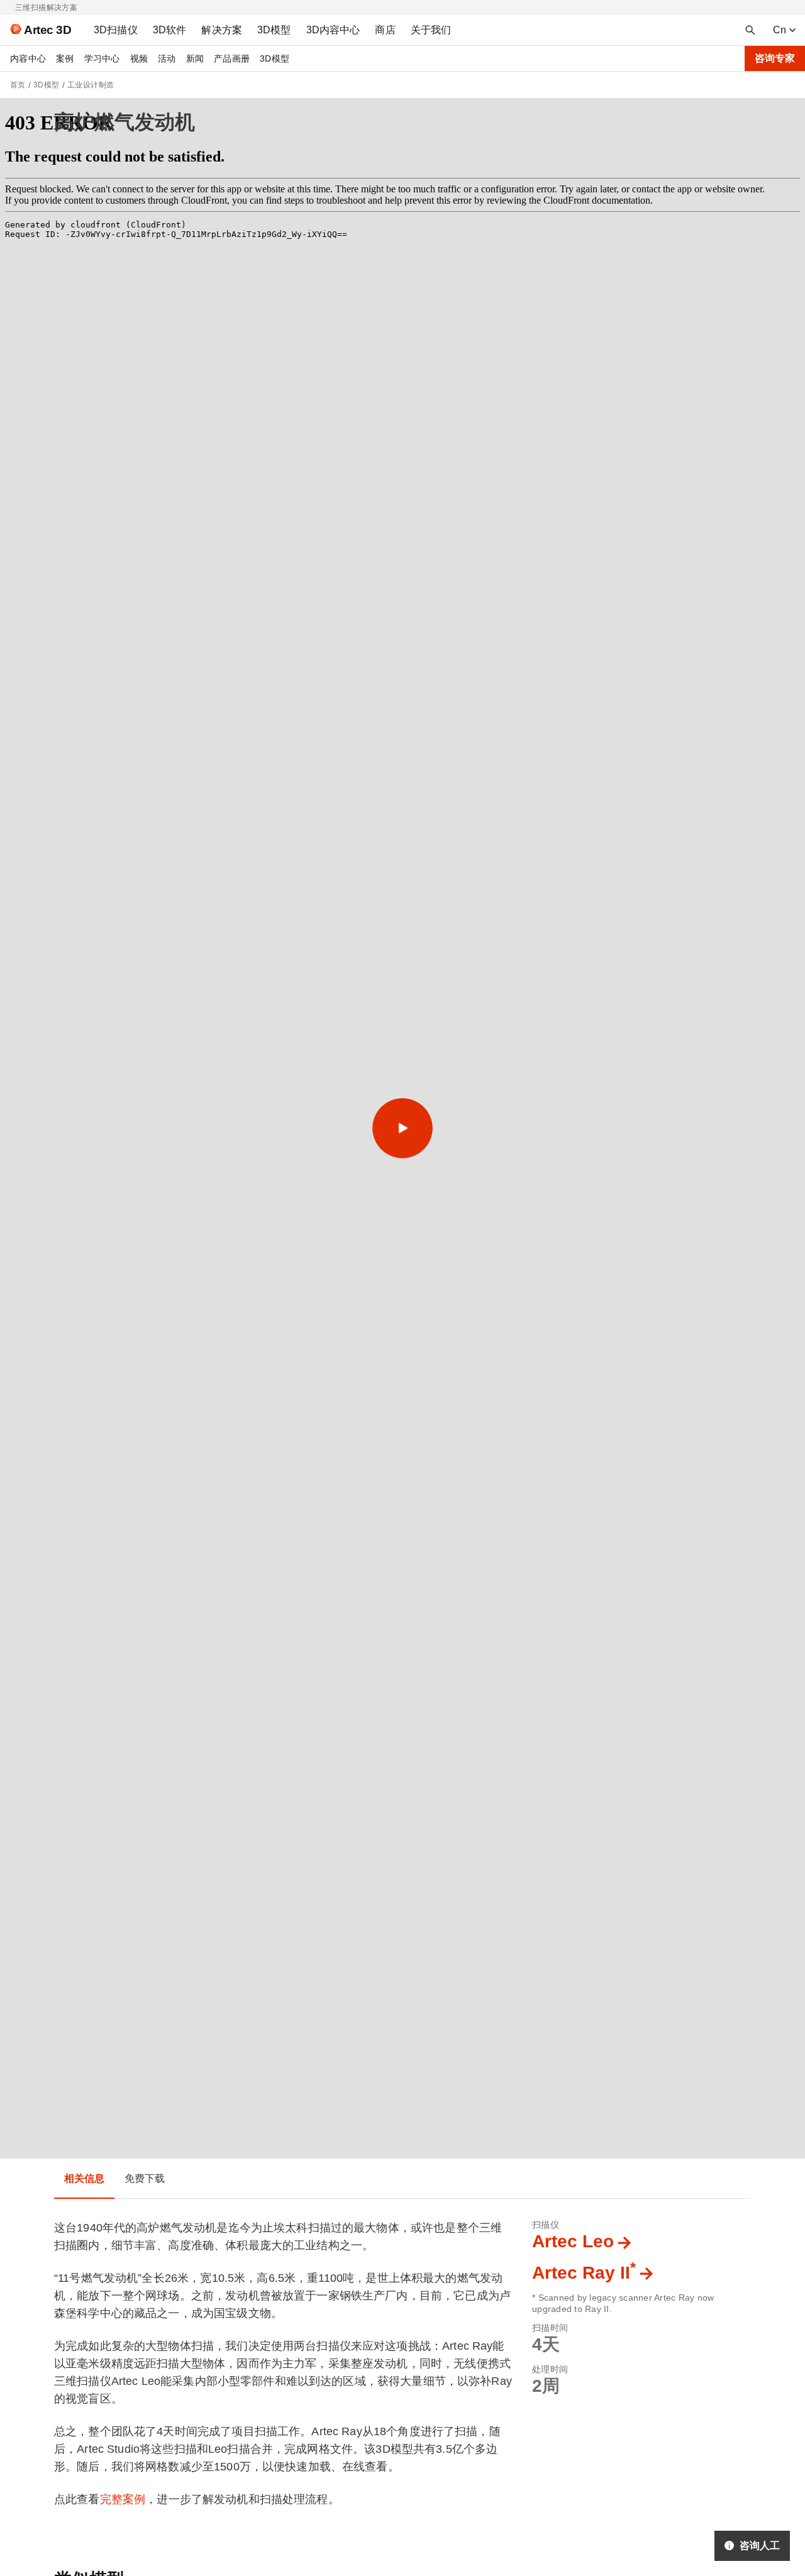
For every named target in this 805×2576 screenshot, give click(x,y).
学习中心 (102, 58)
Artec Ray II (584, 2273)
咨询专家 (775, 58)
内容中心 (28, 58)
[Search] (750, 30)
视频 (139, 58)
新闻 (195, 58)
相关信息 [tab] (84, 2178)
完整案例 (123, 2499)
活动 (167, 58)
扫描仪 (546, 2225)
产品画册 (232, 58)
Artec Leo (573, 2241)
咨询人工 (760, 2546)
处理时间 (550, 2369)
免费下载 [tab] (145, 2178)
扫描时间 (550, 2328)
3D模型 (275, 58)
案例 (65, 58)
